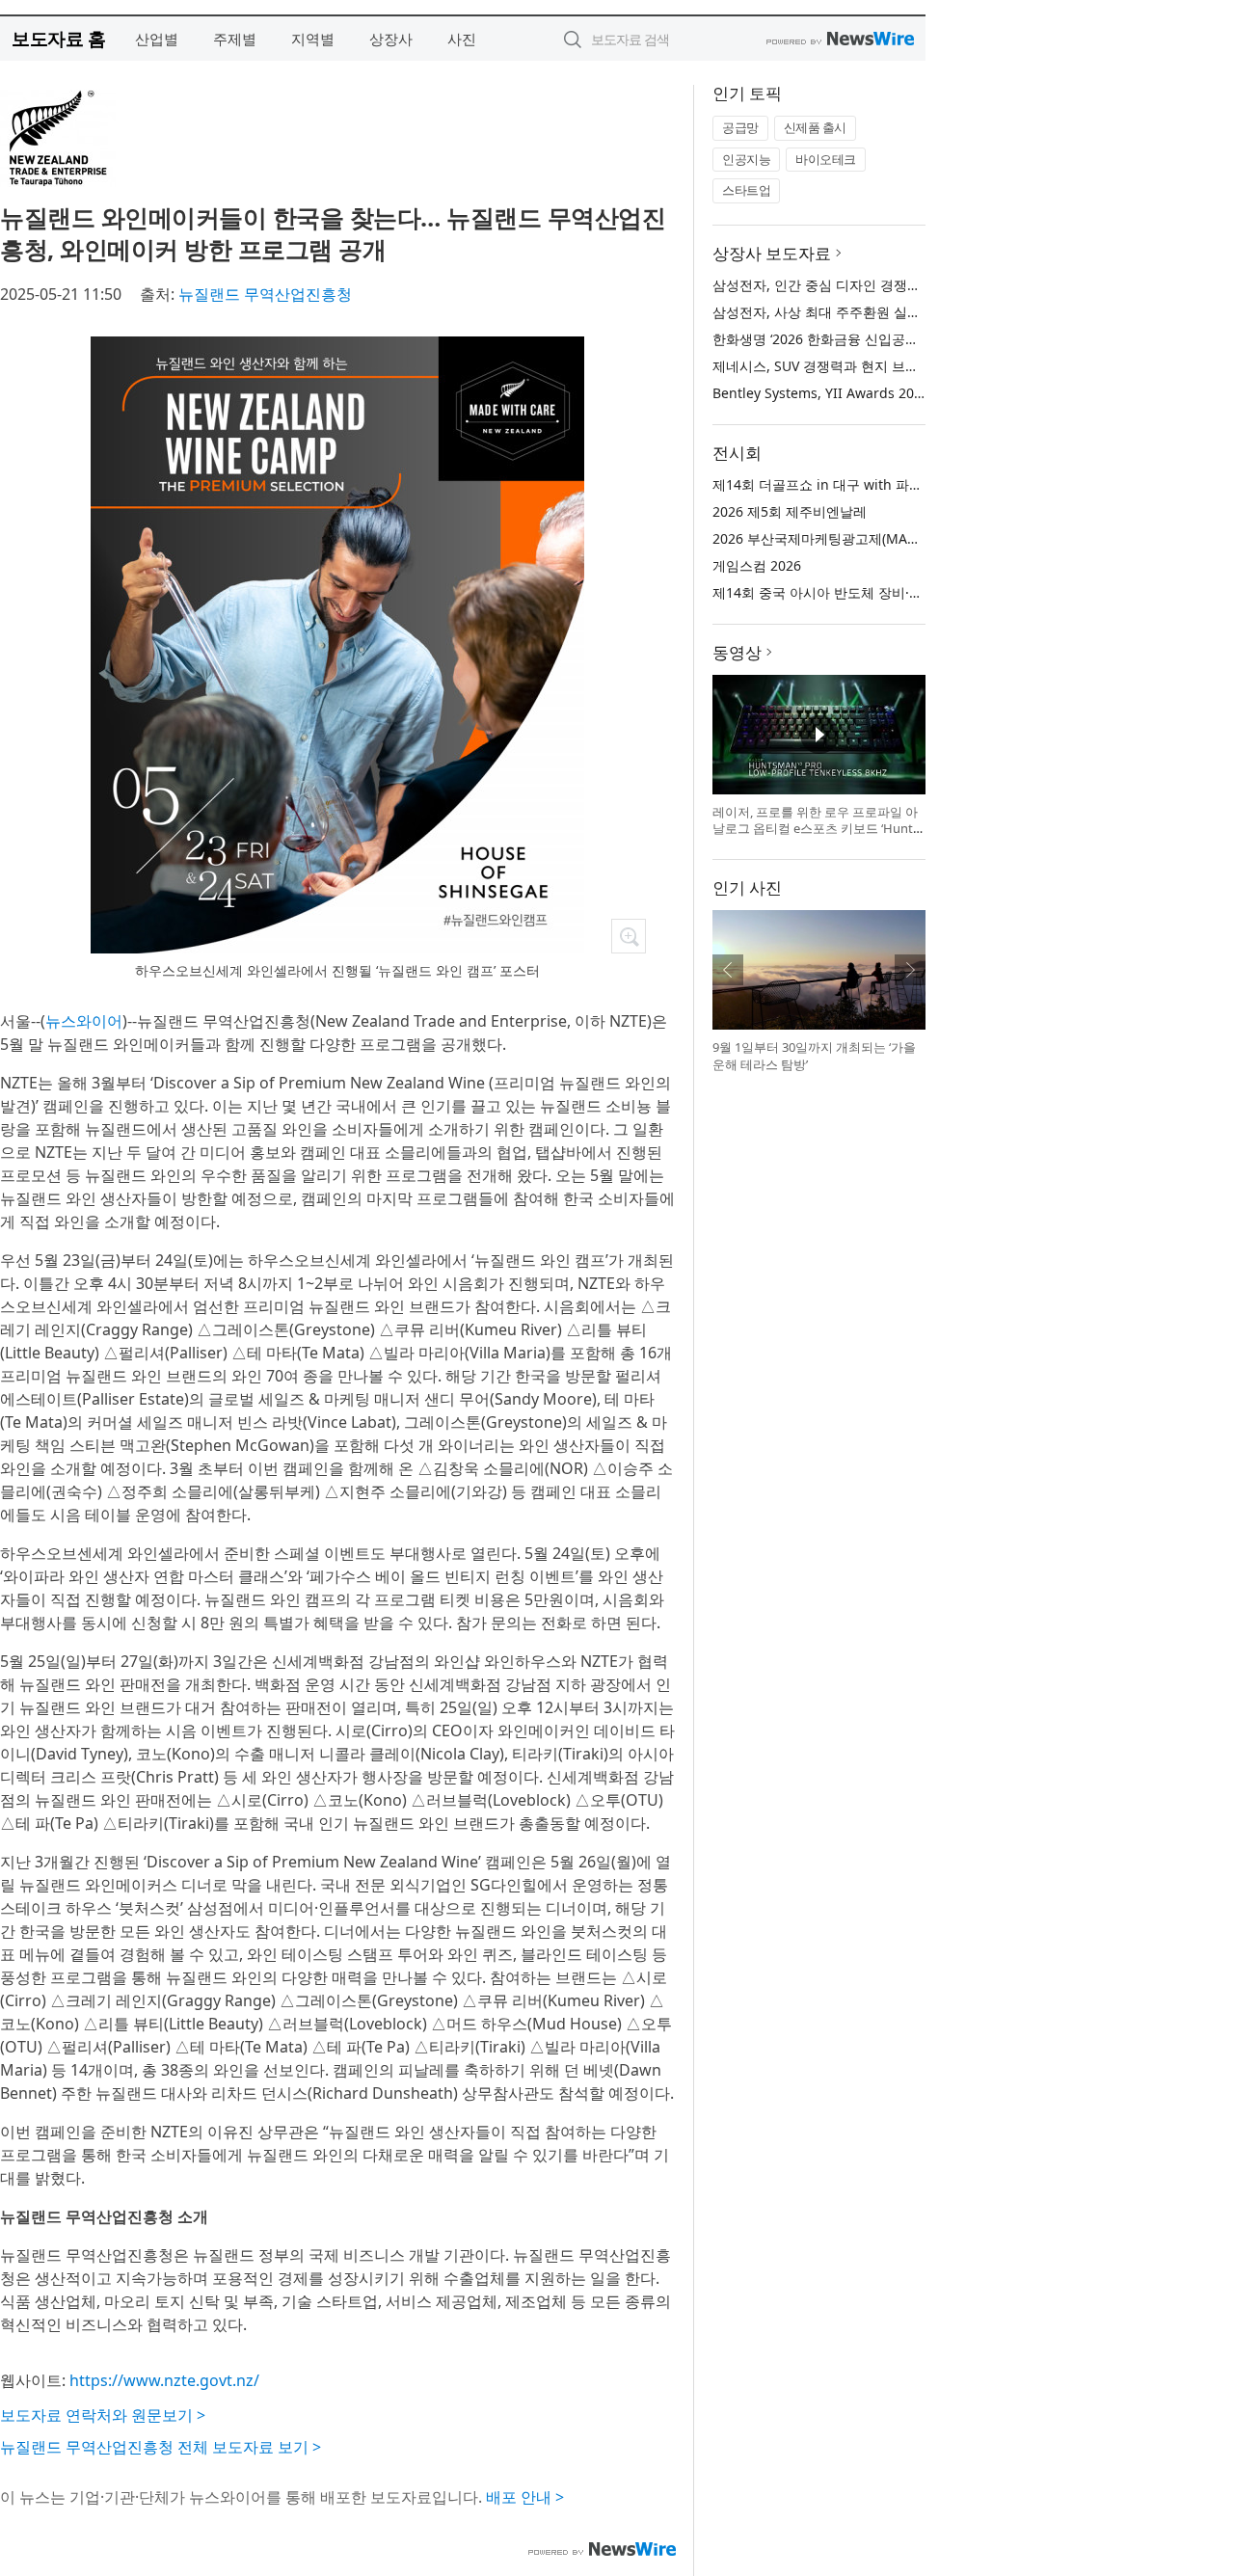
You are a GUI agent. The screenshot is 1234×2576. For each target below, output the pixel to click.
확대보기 (629, 936)
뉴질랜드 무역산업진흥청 (265, 294)
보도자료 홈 (58, 38)
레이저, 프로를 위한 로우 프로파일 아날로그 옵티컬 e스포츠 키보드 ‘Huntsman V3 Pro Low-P (816, 829)
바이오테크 (826, 159)
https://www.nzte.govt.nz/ (164, 2380)
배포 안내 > (525, 2497)
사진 (462, 39)
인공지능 (746, 159)
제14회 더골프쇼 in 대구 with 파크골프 (831, 484)
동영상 (737, 652)
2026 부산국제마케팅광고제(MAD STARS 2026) (856, 538)
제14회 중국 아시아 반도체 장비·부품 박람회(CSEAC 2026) (888, 592)
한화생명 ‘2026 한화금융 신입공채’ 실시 (832, 339)
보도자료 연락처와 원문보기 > (103, 2415)
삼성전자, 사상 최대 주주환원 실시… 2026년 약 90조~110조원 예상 (915, 312)
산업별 (157, 39)
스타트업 (746, 190)
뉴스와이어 (84, 1021)
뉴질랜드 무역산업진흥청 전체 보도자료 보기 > (161, 2447)
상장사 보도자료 (772, 253)
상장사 (391, 39)
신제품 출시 (815, 127)
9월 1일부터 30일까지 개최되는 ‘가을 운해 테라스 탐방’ (814, 1056)
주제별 (235, 39)
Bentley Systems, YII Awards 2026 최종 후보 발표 (867, 393)
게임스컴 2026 (757, 565)
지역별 (313, 39)
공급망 (740, 127)
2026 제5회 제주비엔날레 (790, 511)
